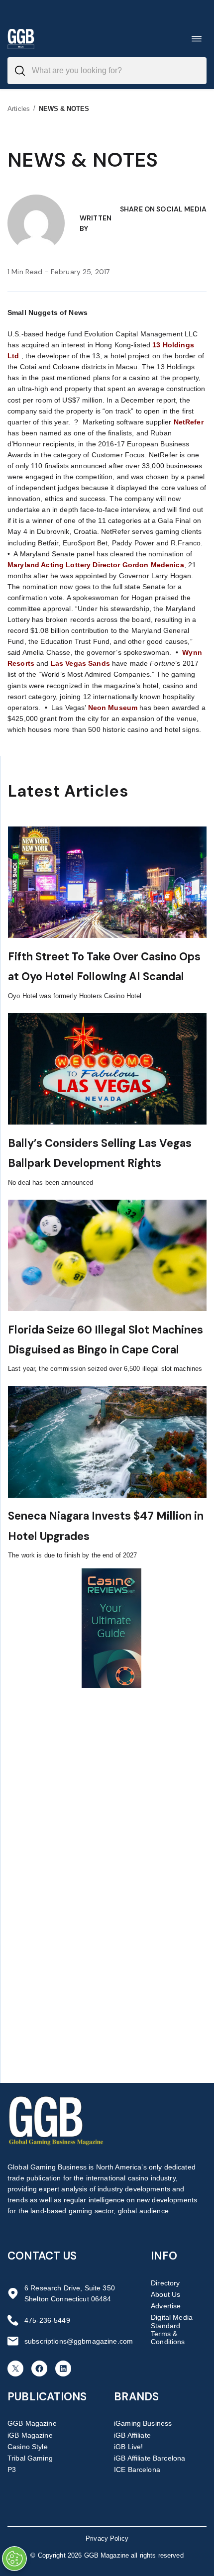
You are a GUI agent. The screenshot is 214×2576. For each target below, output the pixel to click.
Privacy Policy (107, 2538)
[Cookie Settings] (14, 2559)
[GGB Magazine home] (21, 39)
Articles (19, 109)
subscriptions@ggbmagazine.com (79, 2341)
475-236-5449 (47, 2320)
